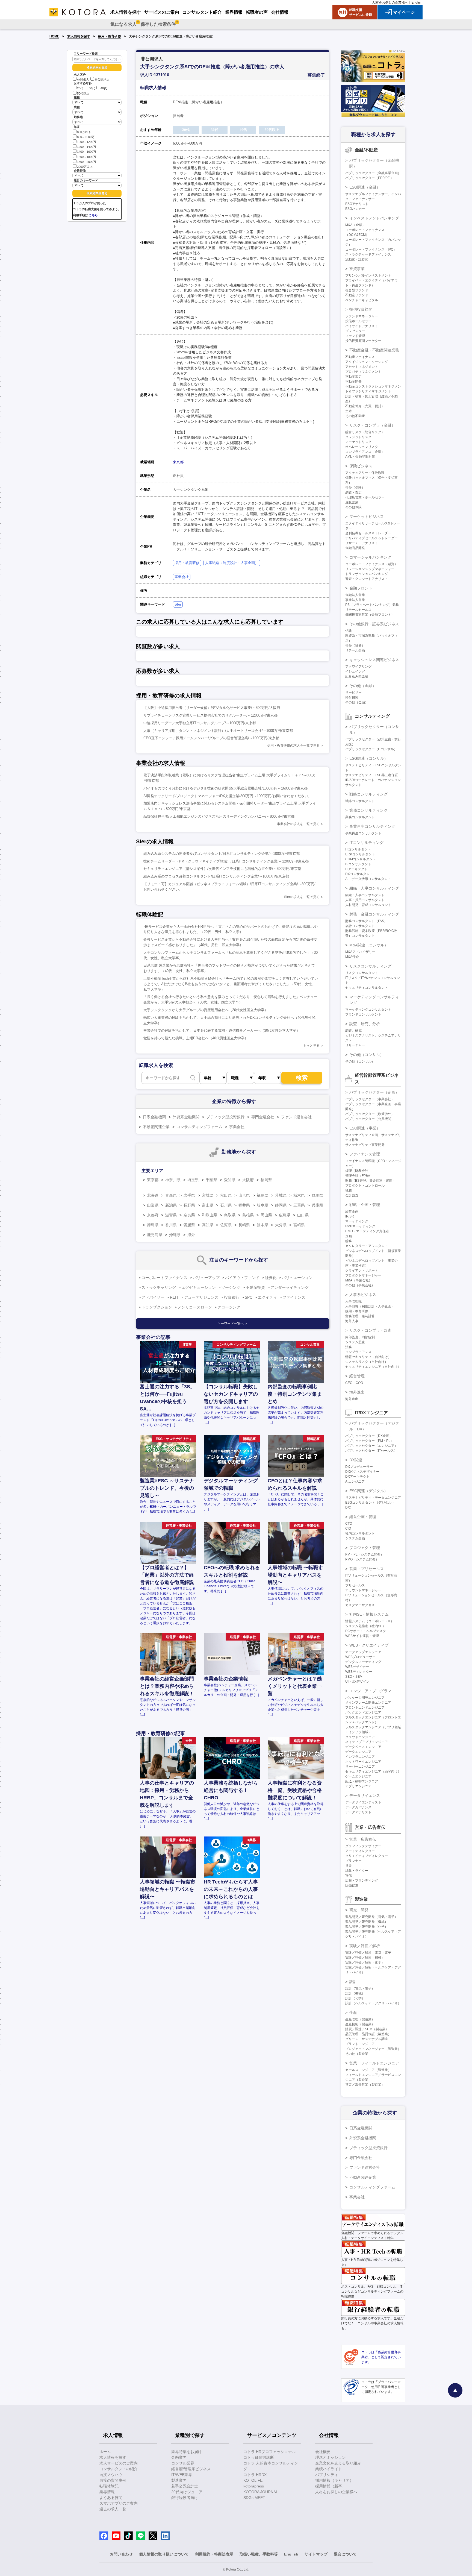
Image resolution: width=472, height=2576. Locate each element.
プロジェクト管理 (365, 1548)
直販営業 (352, 502)
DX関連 (356, 1460)
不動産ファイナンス (360, 357)
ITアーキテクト (356, 869)
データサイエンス (365, 1795)
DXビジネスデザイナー (362, 1472)
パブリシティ (327, 2475)
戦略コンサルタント (360, 801)
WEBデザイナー (357, 1667)
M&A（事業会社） (359, 1280)
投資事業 (357, 269)
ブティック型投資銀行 (225, 1117)
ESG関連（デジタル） (369, 1491)
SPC (249, 1297)
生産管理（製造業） (360, 2019)
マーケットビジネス (367, 517)
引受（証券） (355, 646)
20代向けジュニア (187, 2492)
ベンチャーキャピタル (362, 300)
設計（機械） (355, 1993)
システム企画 (355, 1538)
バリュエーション (297, 1278)
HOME (54, 36)
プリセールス (355, 1585)
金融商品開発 (355, 548)
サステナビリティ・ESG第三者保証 (372, 775)
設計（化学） (355, 1998)
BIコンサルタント (358, 864)
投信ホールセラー (358, 321)
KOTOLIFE (253, 2480)
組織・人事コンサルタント (365, 895)
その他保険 (353, 507)
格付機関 (352, 697)
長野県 (189, 1205)
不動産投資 (255, 1287)
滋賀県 (171, 1215)
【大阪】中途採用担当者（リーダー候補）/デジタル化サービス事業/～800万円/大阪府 (212, 708)
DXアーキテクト (357, 1477)
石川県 (226, 1205)
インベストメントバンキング (374, 218)
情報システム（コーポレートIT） (370, 1621)
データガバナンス (358, 1807)
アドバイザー (153, 1297)
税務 (349, 1190)
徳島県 (153, 1225)
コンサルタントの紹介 (119, 2469)
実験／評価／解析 (365, 1946)
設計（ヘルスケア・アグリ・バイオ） (373, 2003)
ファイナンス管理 (365, 1154)
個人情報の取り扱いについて (164, 2554)
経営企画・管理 (363, 1517)
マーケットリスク (358, 442)
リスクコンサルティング (370, 966)
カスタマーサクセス (360, 1605)
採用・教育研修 (110, 36)
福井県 (244, 1205)
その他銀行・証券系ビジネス (374, 624)
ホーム (105, 2452)
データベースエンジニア (363, 1747)
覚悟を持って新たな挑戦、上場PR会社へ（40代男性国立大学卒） (196, 1038)
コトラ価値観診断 (259, 2457)
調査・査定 (353, 492)
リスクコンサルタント (362, 973)
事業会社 (182, 577)
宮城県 (208, 1195)
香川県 (171, 1225)
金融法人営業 (355, 595)
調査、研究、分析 (365, 1024)
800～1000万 (86, 137)
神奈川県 (173, 1180)
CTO (349, 1524)
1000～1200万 (87, 142)
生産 (353, 2012)
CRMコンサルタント (361, 859)
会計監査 (352, 1195)
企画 (349, 1236)
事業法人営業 (355, 600)
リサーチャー (355, 1045)
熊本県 (262, 1225)
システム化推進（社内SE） (365, 1626)
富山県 (208, 1205)
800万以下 (84, 132)
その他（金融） (363, 686)
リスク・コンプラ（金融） (372, 425)
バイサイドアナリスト (362, 326)
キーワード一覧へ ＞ (233, 1324)
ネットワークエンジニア (363, 1762)
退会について (345, 2554)
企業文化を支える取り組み (338, 2463)
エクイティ (267, 1297)
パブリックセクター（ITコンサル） (371, 749)
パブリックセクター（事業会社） (370, 1099)
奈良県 (189, 1215)
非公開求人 (102, 80)
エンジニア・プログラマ (370, 1691)
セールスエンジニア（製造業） (368, 2070)
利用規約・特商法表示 (214, 2554)
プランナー (353, 1861)
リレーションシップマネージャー (370, 569)
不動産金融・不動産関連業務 (374, 350)
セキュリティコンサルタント (367, 988)
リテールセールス (358, 610)
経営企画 (352, 1211)
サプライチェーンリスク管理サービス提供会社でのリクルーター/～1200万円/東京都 (210, 715)
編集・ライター (357, 1871)
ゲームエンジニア (358, 1776)
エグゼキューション (199, 1287)
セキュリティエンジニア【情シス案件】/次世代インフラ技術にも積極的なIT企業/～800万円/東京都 (222, 869)
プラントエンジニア (360, 2044)
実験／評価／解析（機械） (365, 1958)
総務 (349, 1241)
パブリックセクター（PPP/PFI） (369, 178)
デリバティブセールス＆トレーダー (371, 538)
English (417, 2)
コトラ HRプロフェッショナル (270, 2452)
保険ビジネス (361, 466)
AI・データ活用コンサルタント (368, 879)
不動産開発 (353, 382)
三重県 (299, 1205)
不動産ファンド (357, 295)
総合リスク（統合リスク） (365, 432)
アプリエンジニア (358, 1786)
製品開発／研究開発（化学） (367, 1927)
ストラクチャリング (159, 1287)
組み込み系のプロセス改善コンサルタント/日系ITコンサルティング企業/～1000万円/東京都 (216, 876)
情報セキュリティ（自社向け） (368, 1357)
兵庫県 (317, 1205)
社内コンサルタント (360, 1533)
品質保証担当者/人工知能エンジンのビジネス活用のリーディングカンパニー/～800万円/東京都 (219, 816)
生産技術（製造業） (360, 2024)
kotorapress (254, 2486)
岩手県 (189, 1195)
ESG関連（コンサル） (369, 758)
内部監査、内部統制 (360, 1337)
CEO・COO (354, 1383)
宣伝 (349, 1876)
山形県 (244, 1195)
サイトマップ (316, 2554)
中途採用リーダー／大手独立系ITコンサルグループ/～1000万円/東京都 (200, 723)
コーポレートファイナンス (164, 1278)
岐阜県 (262, 1205)
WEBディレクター (359, 1672)
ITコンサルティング (366, 843)
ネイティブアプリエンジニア (367, 1742)
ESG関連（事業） (365, 1128)
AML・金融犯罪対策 (360, 457)
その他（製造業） (358, 2054)
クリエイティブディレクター (367, 1856)
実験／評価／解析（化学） (365, 1962)
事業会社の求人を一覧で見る (298, 824)
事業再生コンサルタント (363, 833)
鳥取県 (230, 1215)
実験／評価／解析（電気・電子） (370, 1953)
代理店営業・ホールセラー (365, 497)
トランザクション (157, 1307)
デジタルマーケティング (363, 1662)
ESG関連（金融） (365, 187)
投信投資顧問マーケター (363, 341)
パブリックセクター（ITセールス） (371, 1451)
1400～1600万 (87, 152)
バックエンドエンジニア (363, 1712)
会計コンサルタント (360, 926)
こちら (93, 215)
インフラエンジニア (360, 1757)
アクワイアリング (358, 667)
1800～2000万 (87, 162)
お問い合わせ (121, 2554)
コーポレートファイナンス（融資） (371, 564)
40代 (104, 89)
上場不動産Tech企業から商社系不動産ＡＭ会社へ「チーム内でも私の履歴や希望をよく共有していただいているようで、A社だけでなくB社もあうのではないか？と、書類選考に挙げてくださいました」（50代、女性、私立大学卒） (231, 984)
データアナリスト (358, 1812)
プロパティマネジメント (363, 372)
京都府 (153, 1215)
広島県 (285, 1215)
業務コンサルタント (360, 817)
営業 (349, 1866)
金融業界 (179, 2457)
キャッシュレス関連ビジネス (374, 660)
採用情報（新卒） (331, 2486)
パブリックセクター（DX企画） (369, 1436)
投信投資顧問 (361, 309)
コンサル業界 (183, 2463)
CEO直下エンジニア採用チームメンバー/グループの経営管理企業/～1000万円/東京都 (211, 738)
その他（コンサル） (367, 1055)
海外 (191, 1235)
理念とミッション (331, 2457)
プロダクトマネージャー (363, 1275)
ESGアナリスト (357, 204)
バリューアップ (206, 1278)
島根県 (248, 1215)
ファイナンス (294, 1297)
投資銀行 (232, 1297)
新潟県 (171, 1205)
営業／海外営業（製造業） (365, 2085)
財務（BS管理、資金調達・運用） (370, 1181)
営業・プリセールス (367, 1569)
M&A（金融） (355, 225)
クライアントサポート (362, 1271)
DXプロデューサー (359, 1467)
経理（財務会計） (358, 1171)
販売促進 (352, 1885)
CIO (348, 1528)
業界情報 (107, 2492)
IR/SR (350, 1216)
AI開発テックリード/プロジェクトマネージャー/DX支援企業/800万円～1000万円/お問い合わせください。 (228, 796)
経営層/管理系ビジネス (191, 2469)
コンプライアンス (358, 1352)
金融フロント (361, 588)
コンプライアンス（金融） (365, 452)
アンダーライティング (290, 1287)
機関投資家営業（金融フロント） (370, 615)
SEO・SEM (354, 1677)
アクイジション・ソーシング (367, 362)
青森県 (171, 1195)
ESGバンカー (355, 209)
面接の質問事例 (113, 2480)
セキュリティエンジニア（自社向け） (373, 1367)
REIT (174, 1297)
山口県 (303, 1215)
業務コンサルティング (368, 810)
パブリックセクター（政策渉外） (370, 1114)
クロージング (229, 1307)
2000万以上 (85, 167)
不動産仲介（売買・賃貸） (365, 406)
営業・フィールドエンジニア (374, 2063)
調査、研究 (353, 1031)
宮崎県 (299, 1225)
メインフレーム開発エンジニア (368, 1703)
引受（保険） (355, 488)
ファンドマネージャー (362, 316)
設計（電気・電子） (360, 1988)
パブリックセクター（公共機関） (370, 1119)
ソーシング (231, 1287)
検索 (302, 1078)
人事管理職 (353, 1301)
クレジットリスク (358, 437)
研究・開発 (359, 1910)
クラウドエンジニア (360, 1737)
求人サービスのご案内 (119, 2463)
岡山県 (266, 1215)
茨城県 (281, 1195)
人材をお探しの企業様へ (390, 2)
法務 (349, 1347)
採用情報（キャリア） (334, 2480)
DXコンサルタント (359, 874)
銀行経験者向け (185, 2498)
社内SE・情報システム (369, 1614)
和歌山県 (210, 1215)
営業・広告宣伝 (363, 1839)
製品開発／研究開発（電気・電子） (371, 1917)
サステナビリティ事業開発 (365, 1145)
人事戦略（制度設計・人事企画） (232, 563)
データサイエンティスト (363, 1802)
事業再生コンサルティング (372, 826)
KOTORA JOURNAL (261, 2492)
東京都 (178, 462)
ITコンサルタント (358, 849)
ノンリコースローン (195, 1307)
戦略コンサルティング (368, 794)
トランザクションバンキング (367, 574)
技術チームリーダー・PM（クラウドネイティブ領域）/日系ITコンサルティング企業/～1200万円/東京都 (226, 861)
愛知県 (230, 1180)
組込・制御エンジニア (362, 1781)
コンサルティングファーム (199, 1127)
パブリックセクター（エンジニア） (371, 1446)
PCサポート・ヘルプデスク (366, 1631)
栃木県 (299, 1195)
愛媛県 (189, 1225)
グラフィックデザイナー (363, 1846)
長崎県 (244, 1225)
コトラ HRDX (255, 2475)
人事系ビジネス (363, 1295)
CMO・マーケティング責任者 (367, 1231)
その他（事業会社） (360, 1285)
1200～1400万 (87, 147)
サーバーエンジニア (360, 1767)
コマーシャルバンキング (370, 557)
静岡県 (281, 1205)
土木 (349, 411)
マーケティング (357, 1221)
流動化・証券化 (357, 259)
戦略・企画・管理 (365, 1205)
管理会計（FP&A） (359, 1176)
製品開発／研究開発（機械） (367, 1922)
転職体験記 (109, 2486)
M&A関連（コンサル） (369, 945)
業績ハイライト (329, 2469)
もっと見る (311, 1046)
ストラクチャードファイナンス (368, 254)
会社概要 (323, 2452)
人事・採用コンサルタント (365, 900)
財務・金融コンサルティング (374, 914)
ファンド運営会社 (296, 1117)
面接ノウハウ (111, 2475)
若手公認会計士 (185, 2486)
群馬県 (317, 1195)
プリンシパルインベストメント (368, 275)
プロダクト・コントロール (365, 1186)
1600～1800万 (87, 157)
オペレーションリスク (362, 447)
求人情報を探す (79, 36)
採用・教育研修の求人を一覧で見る (293, 746)
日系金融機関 (154, 1117)
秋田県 (226, 1195)
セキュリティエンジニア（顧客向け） (373, 1771)
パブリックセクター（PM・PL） (369, 1441)
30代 (92, 89)
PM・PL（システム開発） (365, 1554)
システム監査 (355, 1342)
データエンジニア (358, 1752)
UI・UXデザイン (357, 1682)
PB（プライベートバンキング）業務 (372, 605)
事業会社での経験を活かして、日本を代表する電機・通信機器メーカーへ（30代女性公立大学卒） (222, 1030)
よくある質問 (111, 2498)
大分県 (281, 1225)
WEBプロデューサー (360, 1657)
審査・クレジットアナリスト (367, 579)
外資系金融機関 (186, 1117)
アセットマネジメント (362, 367)
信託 (349, 631)
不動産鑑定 (353, 377)
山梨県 (153, 1205)
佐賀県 (226, 1225)
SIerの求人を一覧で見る (302, 897)
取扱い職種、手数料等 (259, 2554)
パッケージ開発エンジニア (365, 1698)
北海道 (153, 1195)
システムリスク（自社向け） (367, 1362)
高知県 (208, 1225)
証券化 (271, 1278)
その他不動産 (355, 416)
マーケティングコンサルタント (368, 1010)
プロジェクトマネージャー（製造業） (373, 2049)
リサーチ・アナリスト (362, 543)
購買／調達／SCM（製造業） (367, 2029)
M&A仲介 (352, 957)
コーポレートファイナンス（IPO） (371, 250)
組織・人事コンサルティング (374, 888)
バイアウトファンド (242, 1278)
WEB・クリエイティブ (369, 1645)
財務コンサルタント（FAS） (366, 921)
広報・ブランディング (362, 1880)
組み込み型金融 (357, 676)
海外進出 (357, 1392)
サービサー (353, 693)
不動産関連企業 (156, 1127)
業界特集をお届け (187, 2452)
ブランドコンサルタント (363, 1014)
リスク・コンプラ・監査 (370, 1330)
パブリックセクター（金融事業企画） (373, 173)
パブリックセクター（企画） (374, 1092)
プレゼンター (355, 331)
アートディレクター (360, 1851)
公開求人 (83, 80)
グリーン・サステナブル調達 (367, 2039)
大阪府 (248, 1180)
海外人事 (352, 1321)
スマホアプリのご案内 (119, 2503)
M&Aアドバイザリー (360, 952)
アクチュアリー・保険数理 (365, 473)
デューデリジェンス (201, 1297)
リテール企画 (355, 650)
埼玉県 (193, 1180)
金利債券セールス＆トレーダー (368, 533)
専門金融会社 (263, 1117)
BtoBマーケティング (360, 1226)
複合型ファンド (357, 290)
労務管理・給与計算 (360, 1316)
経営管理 (357, 1376)
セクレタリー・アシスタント (367, 1246)
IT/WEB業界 (182, 2475)
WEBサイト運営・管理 (362, 1636)
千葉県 (211, 1180)
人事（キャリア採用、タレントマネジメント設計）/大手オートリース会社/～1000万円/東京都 (218, 731)
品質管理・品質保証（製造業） (368, 2034)
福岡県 (266, 1180)
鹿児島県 (155, 1235)
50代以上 (83, 93)
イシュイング (355, 671)
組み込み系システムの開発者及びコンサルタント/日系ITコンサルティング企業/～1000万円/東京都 (222, 854)
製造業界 (179, 2480)
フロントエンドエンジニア (365, 1707)
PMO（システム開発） (362, 1559)
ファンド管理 (355, 336)
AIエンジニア (355, 1481)
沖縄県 (175, 1235)
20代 (80, 89)
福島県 (262, 1195)
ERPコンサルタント (360, 854)
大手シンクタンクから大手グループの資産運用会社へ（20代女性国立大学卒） (206, 1010)
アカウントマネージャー (363, 1590)
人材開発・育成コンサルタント (368, 905)
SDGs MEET (254, 2498)
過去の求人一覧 (113, 2509)
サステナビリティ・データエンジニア (373, 1498)
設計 (353, 1982)
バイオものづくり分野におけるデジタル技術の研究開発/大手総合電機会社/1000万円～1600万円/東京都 (225, 788)
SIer (178, 604)
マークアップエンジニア (363, 1652)
